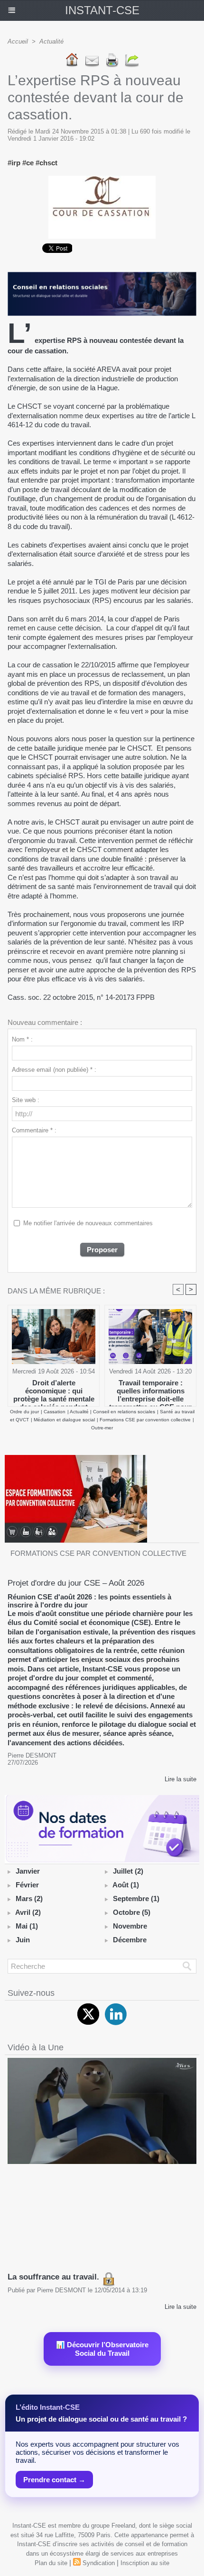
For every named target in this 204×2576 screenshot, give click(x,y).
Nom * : (22, 1039)
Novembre (130, 1926)
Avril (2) (28, 1912)
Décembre (130, 1940)
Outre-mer (102, 1428)
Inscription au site (145, 2563)
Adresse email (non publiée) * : (54, 1070)
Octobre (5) (132, 1912)
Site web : (26, 1100)
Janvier (28, 1871)
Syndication (99, 2563)
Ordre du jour (24, 1412)
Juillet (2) (128, 1871)
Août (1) (126, 1885)
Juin (23, 1940)
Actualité (51, 41)
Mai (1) (27, 1926)
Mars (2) (29, 1898)
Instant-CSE (102, 10)
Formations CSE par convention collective (145, 1420)
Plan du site (51, 2563)
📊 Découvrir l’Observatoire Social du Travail (102, 2349)
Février (27, 1885)
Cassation (55, 1412)
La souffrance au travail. (55, 2277)
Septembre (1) (136, 1898)
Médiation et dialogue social (64, 1420)
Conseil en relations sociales (124, 1412)
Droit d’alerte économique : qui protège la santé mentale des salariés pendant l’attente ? (54, 1391)
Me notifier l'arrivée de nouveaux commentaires (88, 1223)
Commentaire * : (34, 1130)
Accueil (18, 41)
